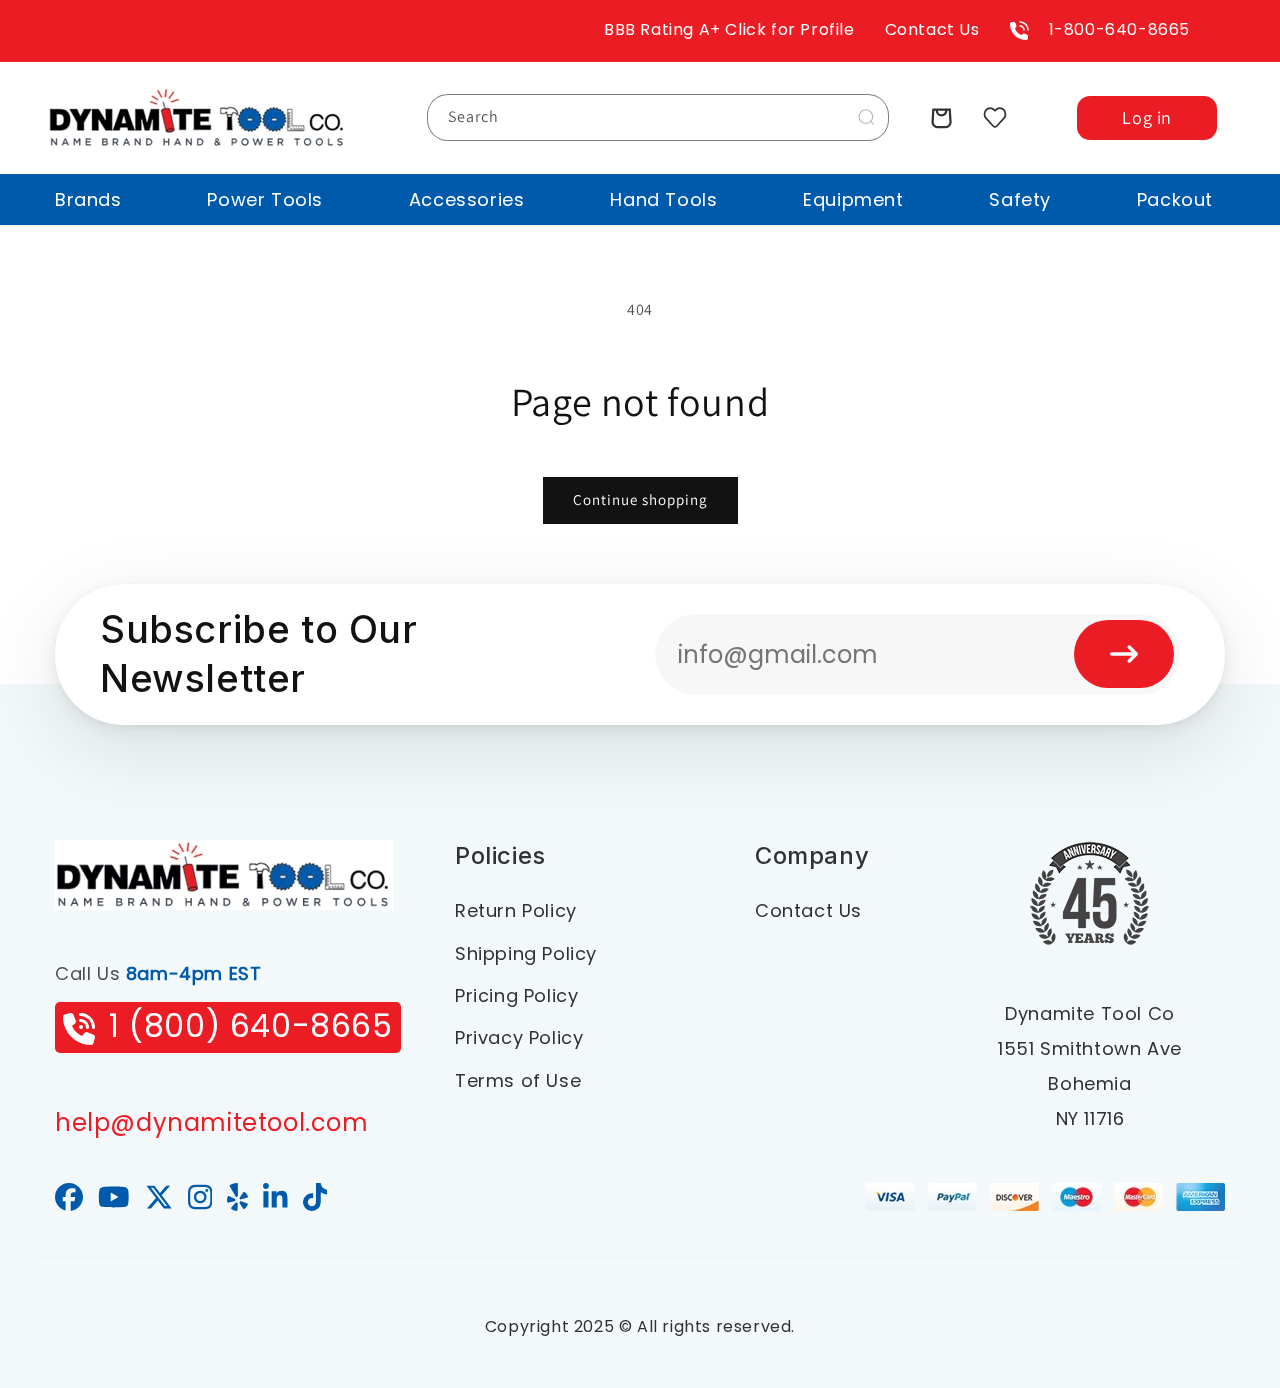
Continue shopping (640, 499)
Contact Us (932, 29)
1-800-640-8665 (1119, 29)
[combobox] (658, 117)
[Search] (866, 117)
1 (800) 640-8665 (251, 1025)
